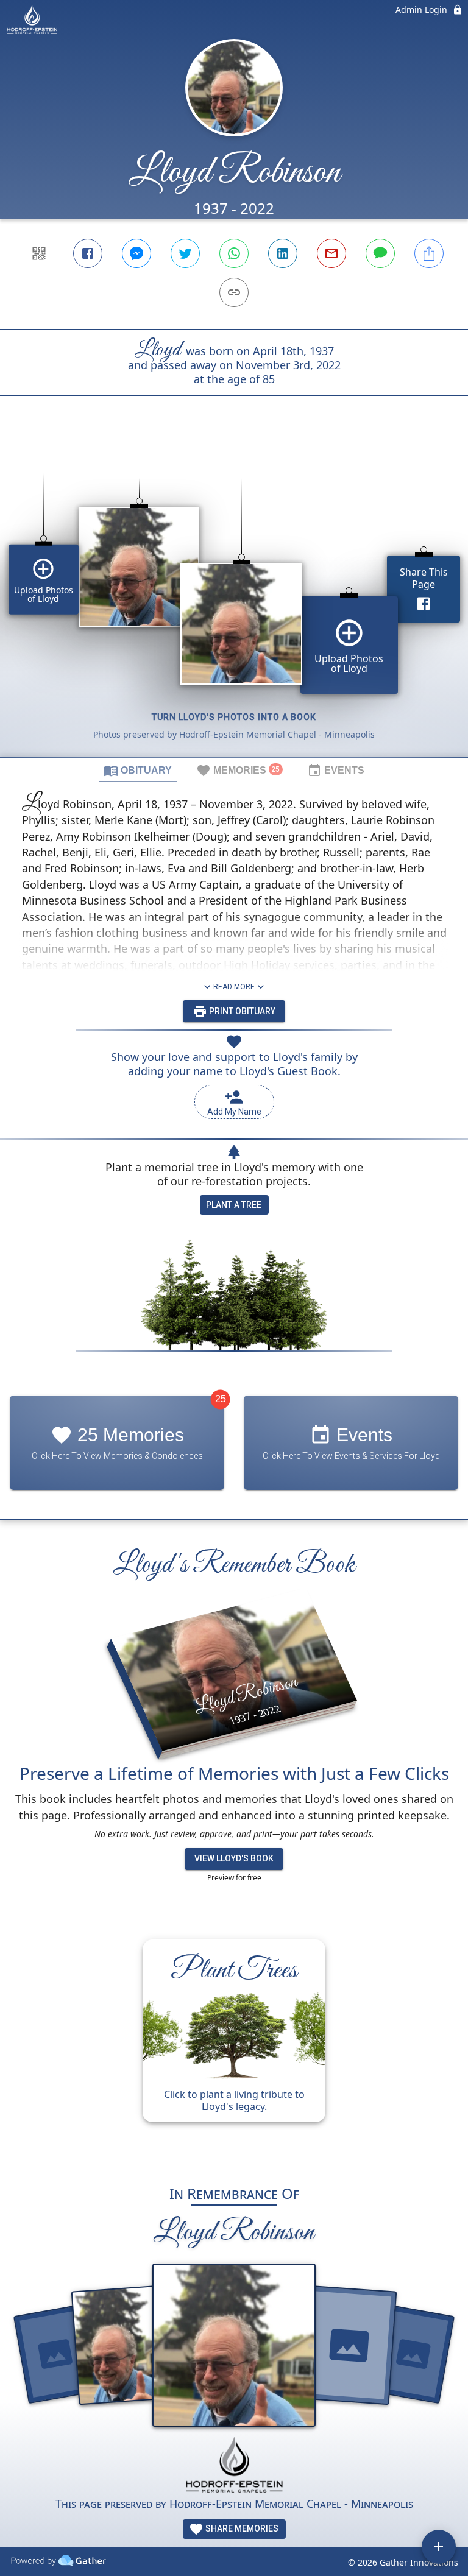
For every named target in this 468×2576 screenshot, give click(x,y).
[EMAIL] (331, 253)
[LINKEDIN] (283, 253)
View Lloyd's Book (234, 1858)
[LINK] (234, 292)
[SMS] (380, 253)
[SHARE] (429, 253)
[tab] (138, 770)
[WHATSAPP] (234, 253)
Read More (234, 987)
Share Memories (241, 2528)
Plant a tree (234, 1205)
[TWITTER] (185, 253)
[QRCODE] (39, 253)
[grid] (234, 597)
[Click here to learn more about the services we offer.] (234, 2466)
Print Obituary (241, 1011)
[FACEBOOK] (88, 253)
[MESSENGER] (136, 253)
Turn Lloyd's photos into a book (234, 717)
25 (221, 1399)
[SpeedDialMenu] (439, 2547)
